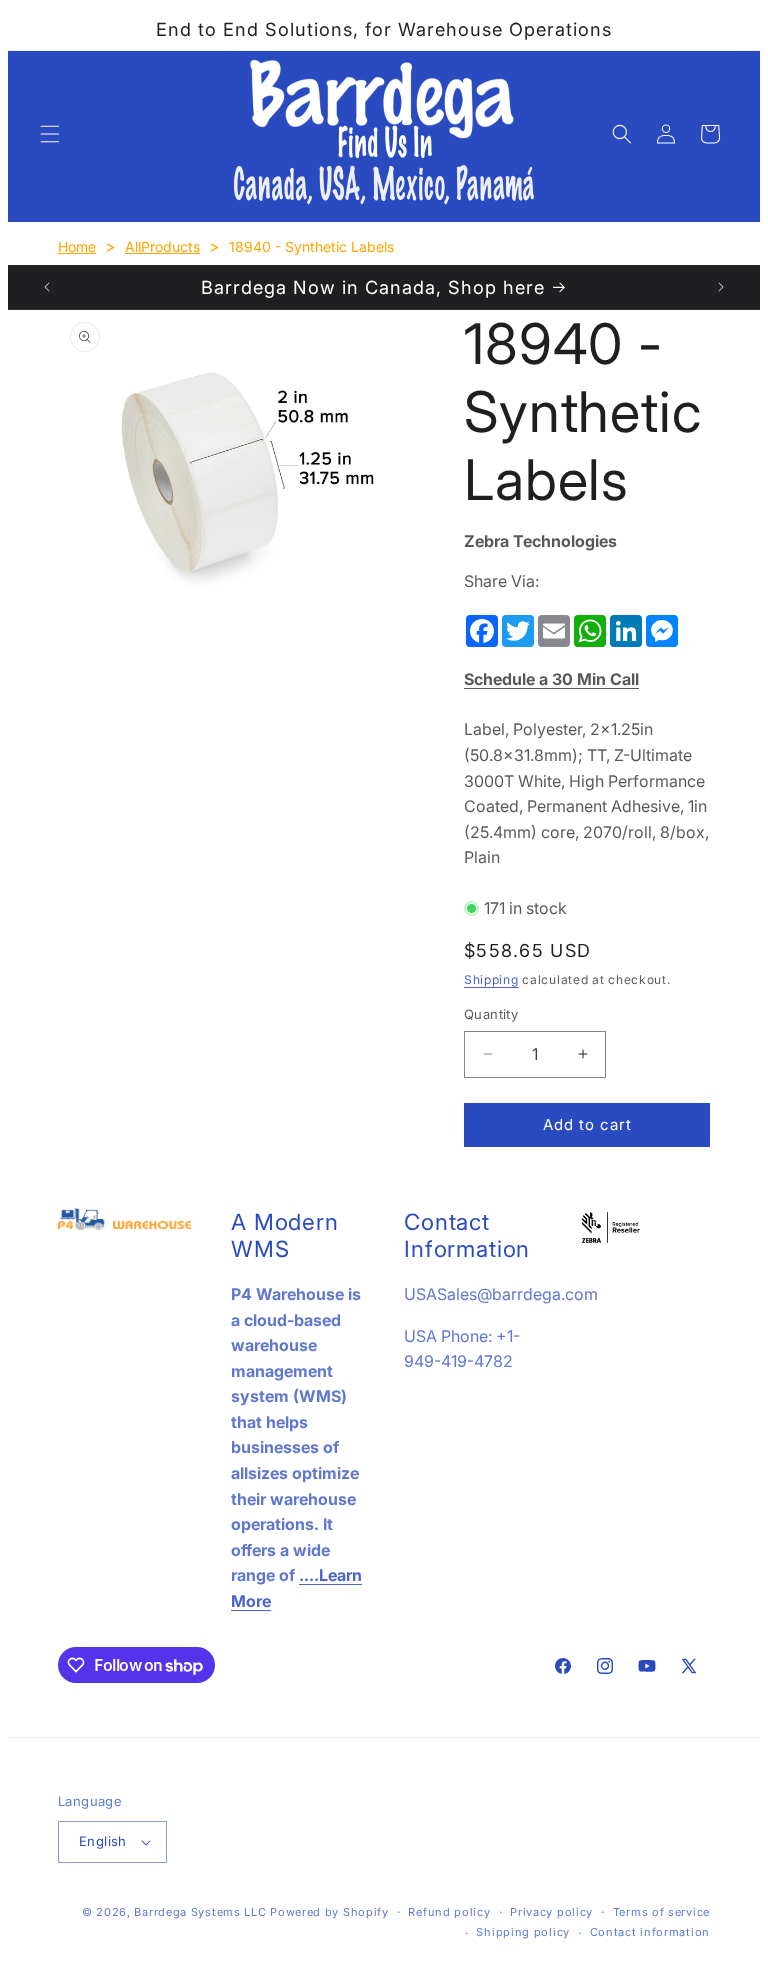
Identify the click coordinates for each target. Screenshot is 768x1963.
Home (77, 246)
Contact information (650, 1932)
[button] (50, 134)
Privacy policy (551, 1912)
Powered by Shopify (329, 1912)
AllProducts (162, 246)
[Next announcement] (721, 287)
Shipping (491, 979)
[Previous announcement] (47, 287)
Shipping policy (523, 1932)
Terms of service (661, 1912)
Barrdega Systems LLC (200, 1912)
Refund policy (449, 1912)
